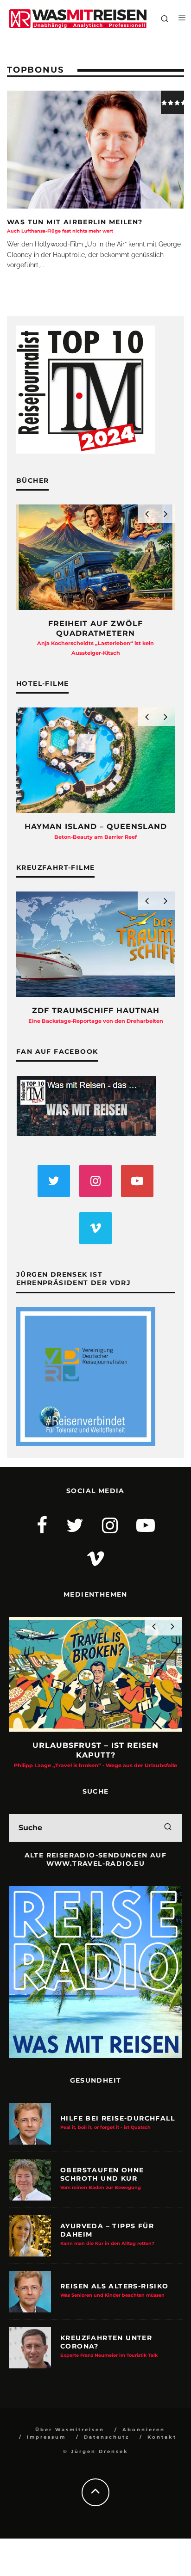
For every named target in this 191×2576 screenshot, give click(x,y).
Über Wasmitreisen (70, 2430)
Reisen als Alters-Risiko (115, 2290)
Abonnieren (144, 2430)
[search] (168, 1828)
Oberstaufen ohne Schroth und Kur (102, 2178)
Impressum (46, 2437)
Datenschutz (107, 2437)
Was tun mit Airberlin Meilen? (75, 226)
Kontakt (162, 2437)
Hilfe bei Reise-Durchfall (118, 2122)
